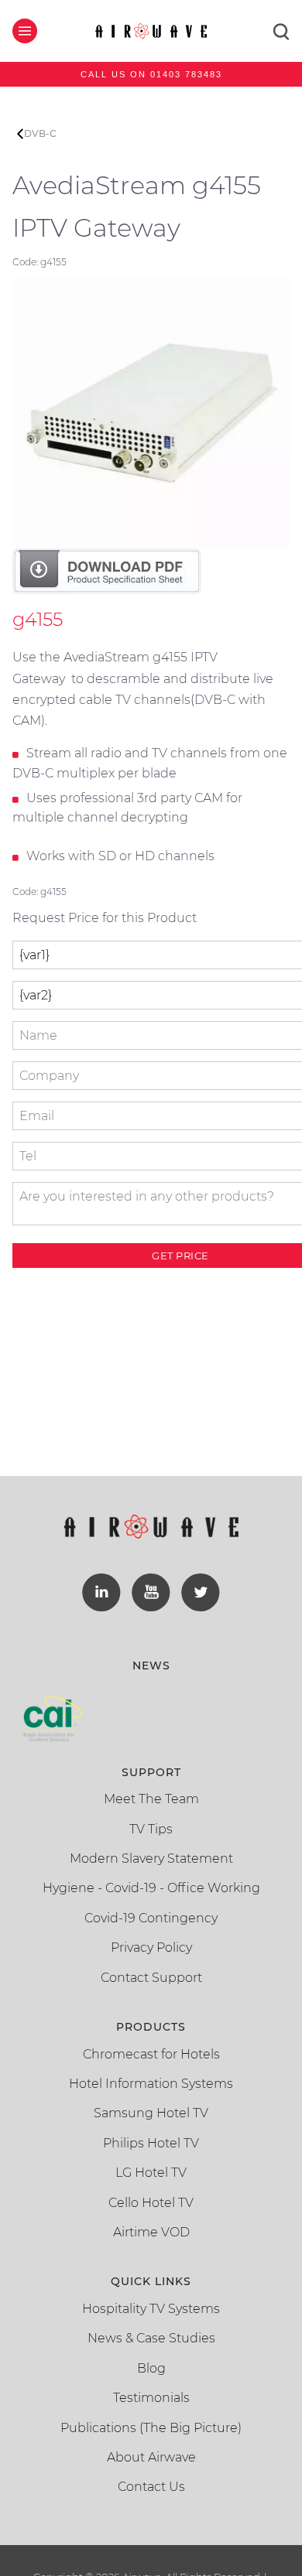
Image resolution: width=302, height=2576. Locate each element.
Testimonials (151, 2398)
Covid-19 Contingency (151, 1918)
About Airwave (151, 2457)
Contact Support (151, 1978)
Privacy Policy (151, 1947)
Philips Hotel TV (151, 2143)
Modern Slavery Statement (151, 1859)
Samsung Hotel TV (151, 2113)
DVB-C (40, 133)
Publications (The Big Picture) (151, 2428)
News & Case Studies (151, 2338)
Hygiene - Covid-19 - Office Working (151, 1888)
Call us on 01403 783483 (151, 74)
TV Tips (151, 1829)
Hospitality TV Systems (151, 2309)
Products (151, 2027)
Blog (151, 2368)
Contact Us (151, 2487)
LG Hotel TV (151, 2173)
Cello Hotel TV (151, 2203)
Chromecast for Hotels (151, 2054)
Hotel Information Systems (151, 2084)
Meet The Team (151, 1799)
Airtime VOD (151, 2232)
